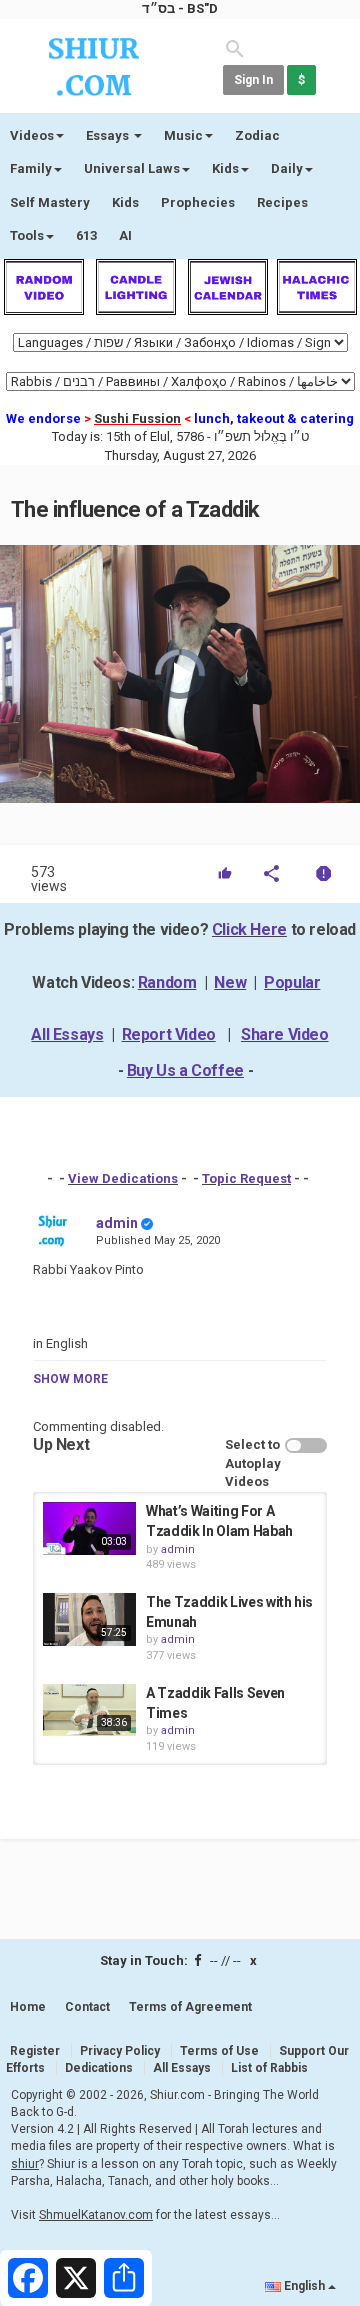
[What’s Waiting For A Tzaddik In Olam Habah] (89, 1528)
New (230, 982)
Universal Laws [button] (132, 168)
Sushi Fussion (137, 418)
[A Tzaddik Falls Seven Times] (89, 1710)
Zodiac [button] (257, 135)
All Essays (67, 1034)
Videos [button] (32, 135)
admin (117, 1223)
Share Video (285, 1034)
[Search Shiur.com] (235, 47)
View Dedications (123, 1178)
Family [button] (31, 168)
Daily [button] (287, 168)
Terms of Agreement (190, 2007)
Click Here (249, 929)
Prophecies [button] (198, 202)
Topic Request (246, 1178)
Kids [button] (225, 168)
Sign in (253, 80)
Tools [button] (27, 235)
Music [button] (183, 135)
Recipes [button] (282, 202)
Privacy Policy (120, 2051)
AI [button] (125, 235)
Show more (70, 1379)
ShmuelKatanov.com (96, 2215)
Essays (109, 135)
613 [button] (86, 235)
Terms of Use (219, 2051)
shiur (25, 2164)
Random (167, 982)
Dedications (99, 2068)
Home (28, 2007)
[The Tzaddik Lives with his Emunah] (89, 1619)
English (304, 2286)
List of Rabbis (269, 2068)
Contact (87, 2007)
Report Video (169, 1034)
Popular (292, 982)
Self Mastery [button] (50, 202)
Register (35, 2051)
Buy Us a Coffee (185, 1070)
